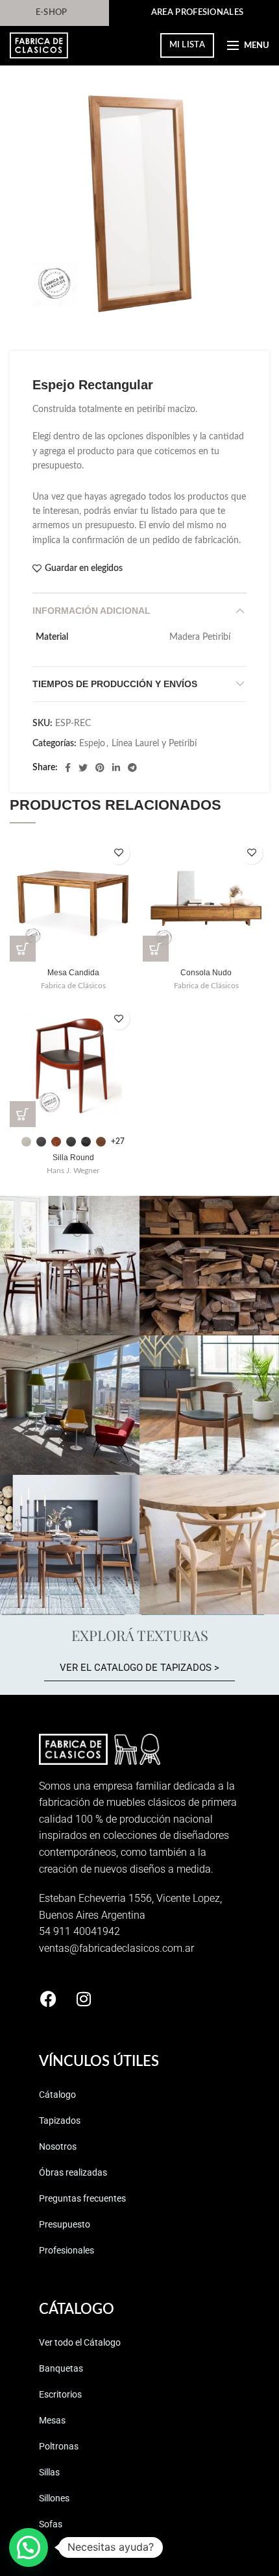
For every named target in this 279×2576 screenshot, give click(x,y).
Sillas (49, 2472)
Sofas (51, 2524)
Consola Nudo (206, 973)
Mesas (52, 2420)
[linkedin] (116, 768)
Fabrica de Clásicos (73, 986)
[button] (29, 2547)
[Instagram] (84, 1999)
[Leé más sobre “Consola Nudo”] (156, 949)
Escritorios (60, 2394)
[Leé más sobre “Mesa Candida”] (23, 949)
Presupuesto (65, 2224)
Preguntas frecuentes (82, 2198)
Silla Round (73, 1158)
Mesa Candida (73, 973)
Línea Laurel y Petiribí (154, 744)
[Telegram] (132, 768)
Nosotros (58, 2146)
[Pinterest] (100, 768)
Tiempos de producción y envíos (115, 684)
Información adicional (91, 611)
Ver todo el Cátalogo (80, 2342)
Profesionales (67, 2250)
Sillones (54, 2498)
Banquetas (61, 2368)
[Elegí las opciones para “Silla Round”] (23, 1114)
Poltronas (59, 2446)
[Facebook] (68, 768)
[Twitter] (83, 768)
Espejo (92, 744)
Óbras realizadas (73, 2172)
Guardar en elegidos (84, 568)
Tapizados (60, 2120)
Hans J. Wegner (73, 1171)
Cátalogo (57, 2095)
